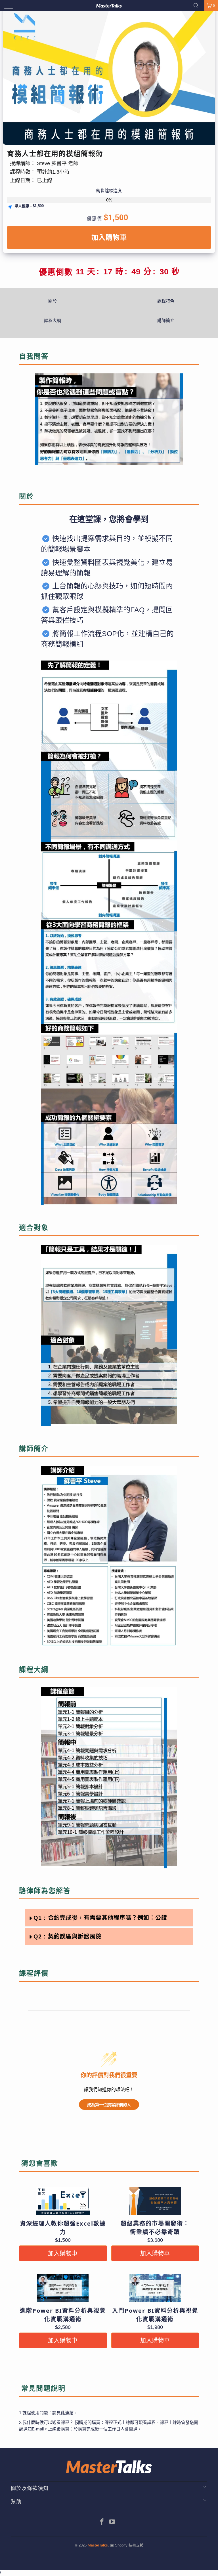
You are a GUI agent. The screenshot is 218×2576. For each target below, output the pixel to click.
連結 (69, 2413)
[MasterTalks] (109, 6)
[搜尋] (198, 6)
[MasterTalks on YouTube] (112, 2522)
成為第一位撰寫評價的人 (109, 2105)
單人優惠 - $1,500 (29, 206)
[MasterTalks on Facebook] (102, 2522)
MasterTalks (98, 2545)
